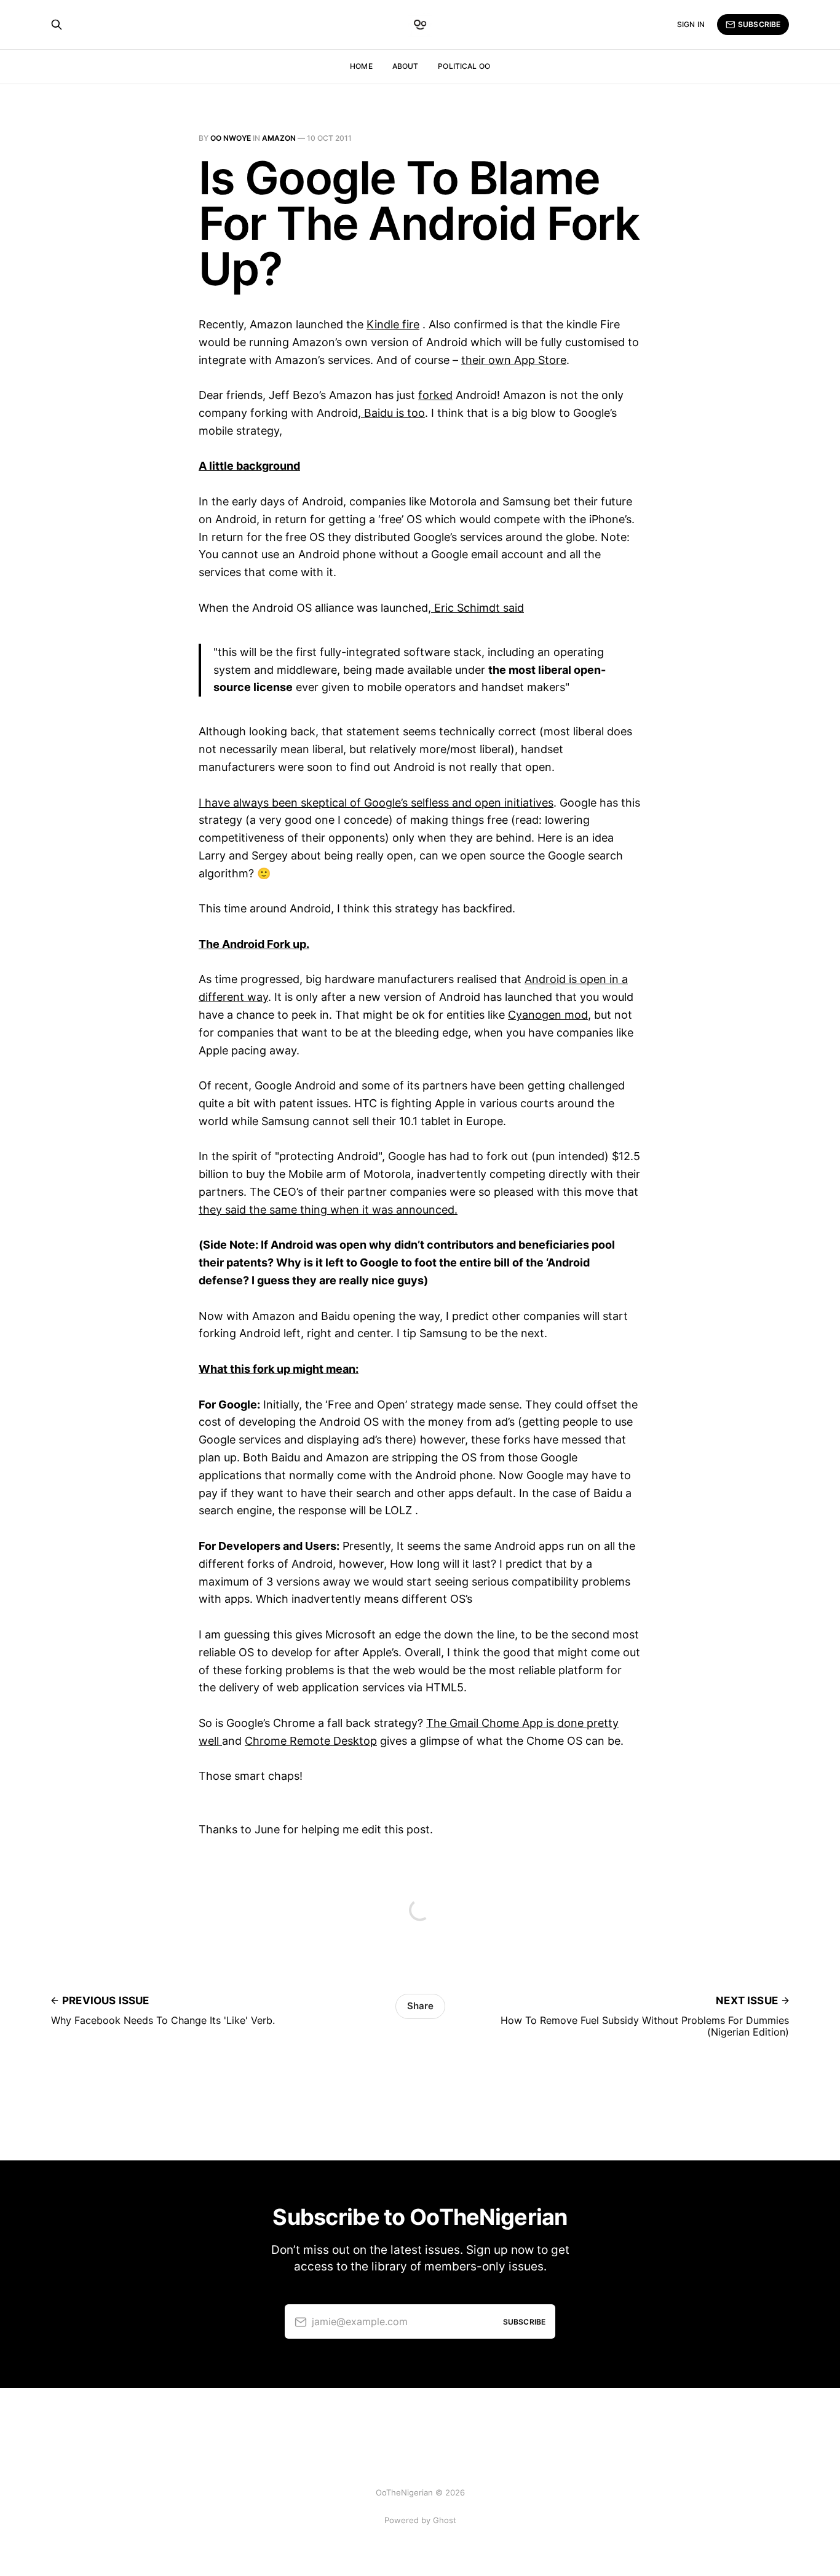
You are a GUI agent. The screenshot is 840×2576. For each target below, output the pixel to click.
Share (420, 2006)
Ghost (445, 2520)
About (406, 66)
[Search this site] (57, 25)
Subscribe (759, 24)
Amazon (279, 138)
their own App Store (514, 360)
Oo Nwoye (231, 138)
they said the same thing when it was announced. (328, 1210)
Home (361, 66)
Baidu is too (393, 413)
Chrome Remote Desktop (311, 1741)
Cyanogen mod (548, 1015)
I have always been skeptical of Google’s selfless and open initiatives (376, 803)
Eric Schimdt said (477, 608)
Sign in (691, 24)
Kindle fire (393, 324)
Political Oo (464, 66)
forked (435, 395)
